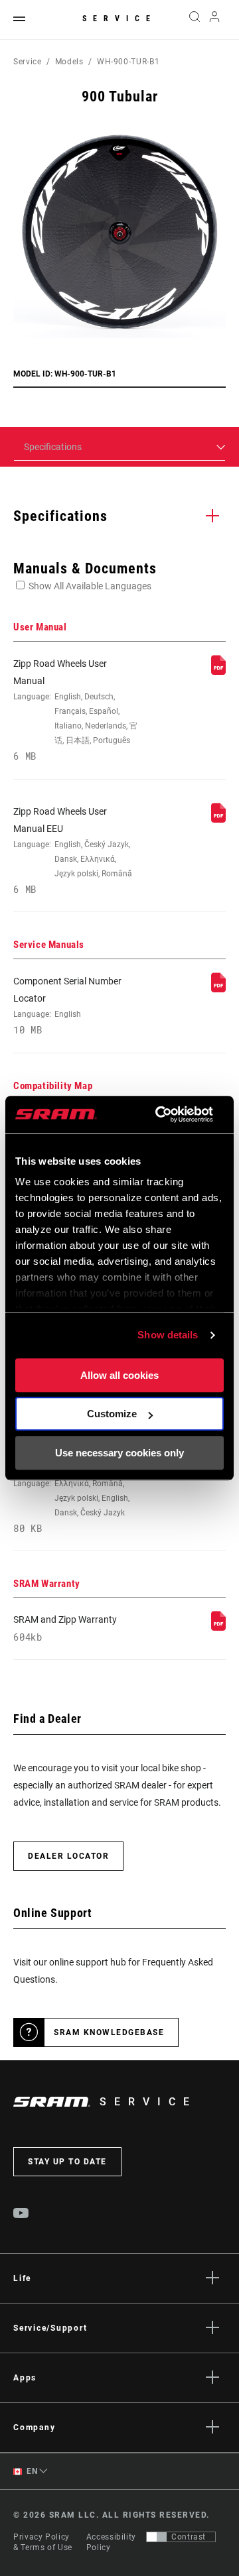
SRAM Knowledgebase (109, 2032)
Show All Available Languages (90, 586)
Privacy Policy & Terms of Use (43, 2542)
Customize (112, 1414)
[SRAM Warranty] (218, 1627)
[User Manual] (218, 672)
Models (69, 62)
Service (119, 19)
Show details (168, 1335)
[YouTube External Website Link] (21, 2215)
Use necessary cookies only (119, 1453)
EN (31, 2471)
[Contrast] (157, 2537)
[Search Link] (194, 20)
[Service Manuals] (218, 989)
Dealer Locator (68, 1856)
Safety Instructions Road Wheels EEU (71, 1489)
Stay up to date (67, 2162)
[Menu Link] (19, 20)
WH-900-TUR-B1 (128, 62)
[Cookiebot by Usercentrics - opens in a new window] (160, 1114)
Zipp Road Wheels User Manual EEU (73, 851)
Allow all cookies (119, 1375)
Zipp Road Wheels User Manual (75, 710)
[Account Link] (215, 20)
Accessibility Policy (111, 2542)
